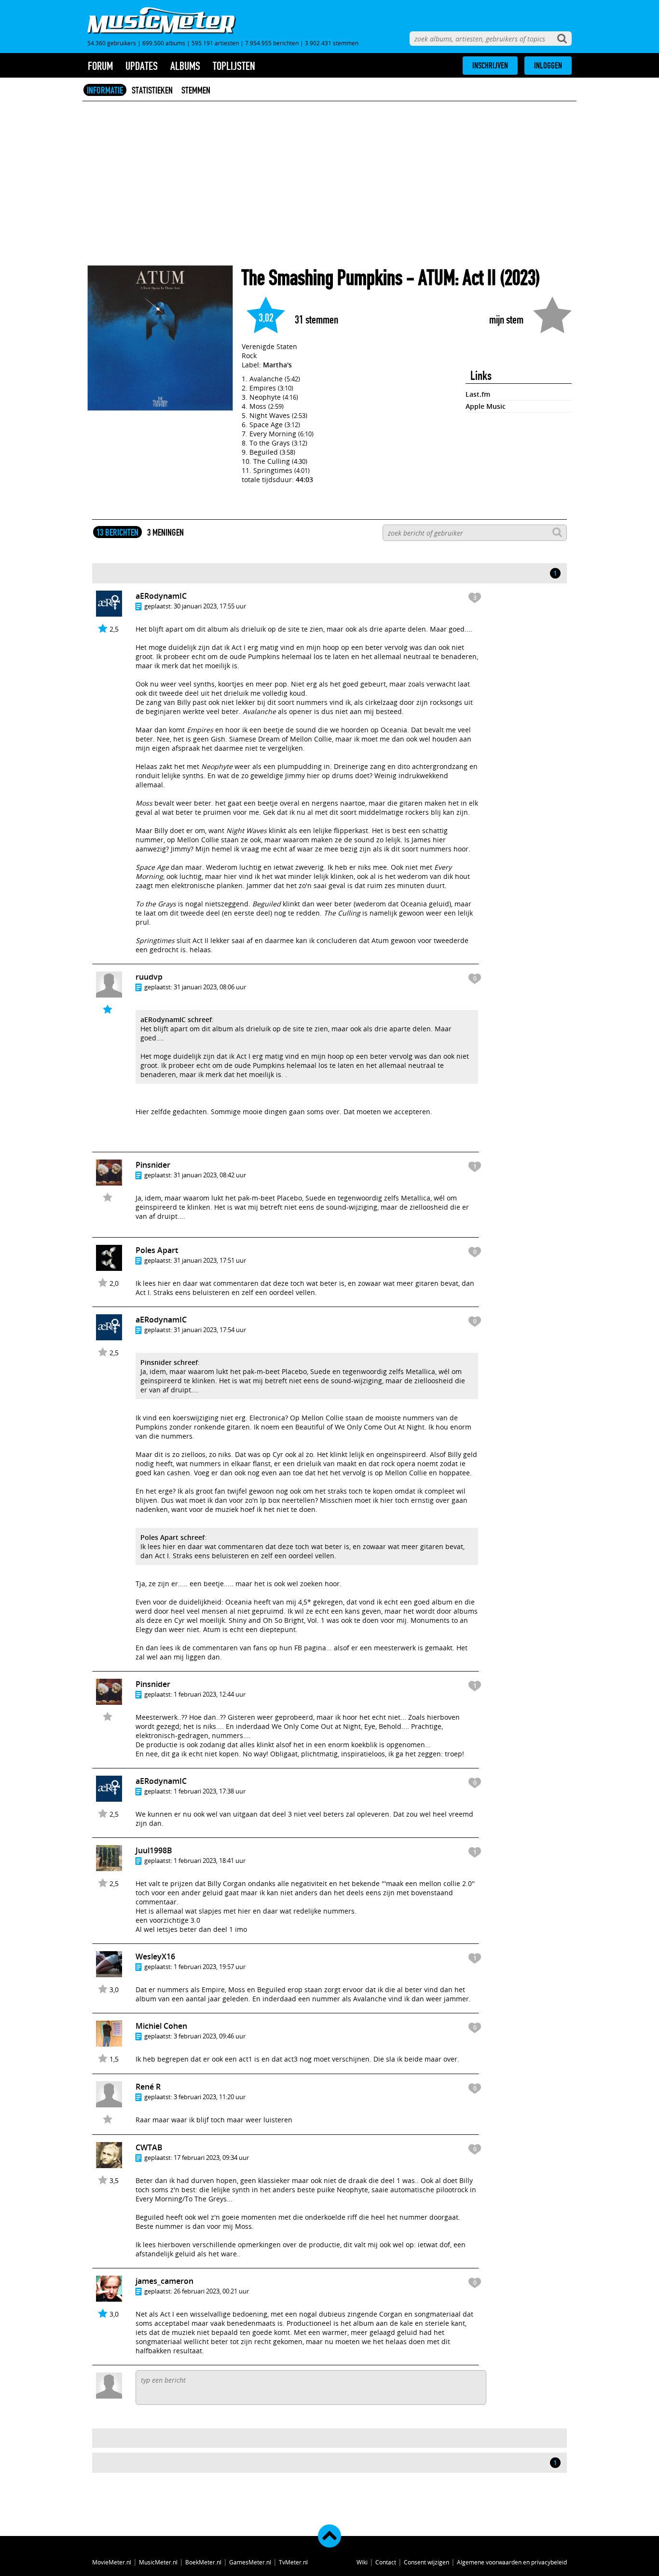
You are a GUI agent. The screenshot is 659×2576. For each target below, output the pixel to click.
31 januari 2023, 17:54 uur (210, 1330)
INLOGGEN (548, 66)
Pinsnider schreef (169, 1362)
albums (185, 66)
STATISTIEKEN (152, 90)
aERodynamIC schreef (176, 1019)
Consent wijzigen (426, 2562)
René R (148, 2087)
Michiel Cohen (161, 2026)
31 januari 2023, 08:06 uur (210, 987)
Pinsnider (153, 1165)
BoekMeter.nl (203, 2562)
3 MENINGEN (165, 532)
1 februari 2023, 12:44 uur (210, 1694)
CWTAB (149, 2147)
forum (100, 66)
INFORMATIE (105, 90)
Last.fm (478, 394)
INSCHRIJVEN (490, 66)
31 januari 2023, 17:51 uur (210, 1260)
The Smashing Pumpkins (322, 278)
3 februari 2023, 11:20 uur (210, 2097)
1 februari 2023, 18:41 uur (210, 1861)
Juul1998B (154, 1850)
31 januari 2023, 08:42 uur (210, 1175)
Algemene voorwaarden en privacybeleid (512, 2562)
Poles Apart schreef (172, 1537)
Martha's (277, 365)
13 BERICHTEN (117, 532)
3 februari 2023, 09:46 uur (210, 2036)
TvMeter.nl (293, 2562)
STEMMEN (196, 90)
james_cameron (165, 2281)
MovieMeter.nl (112, 2562)
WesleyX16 (155, 1956)
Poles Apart (157, 1250)
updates (142, 66)
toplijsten (234, 66)
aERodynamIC (161, 596)
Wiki (362, 2562)
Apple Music (486, 406)
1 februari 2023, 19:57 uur (210, 1967)
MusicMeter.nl (158, 2562)
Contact (386, 2562)
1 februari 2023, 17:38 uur (210, 1791)
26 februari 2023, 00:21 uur (211, 2291)
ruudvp (149, 977)
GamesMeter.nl (250, 2562)
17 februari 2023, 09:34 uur (211, 2158)
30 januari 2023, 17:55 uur (210, 606)
